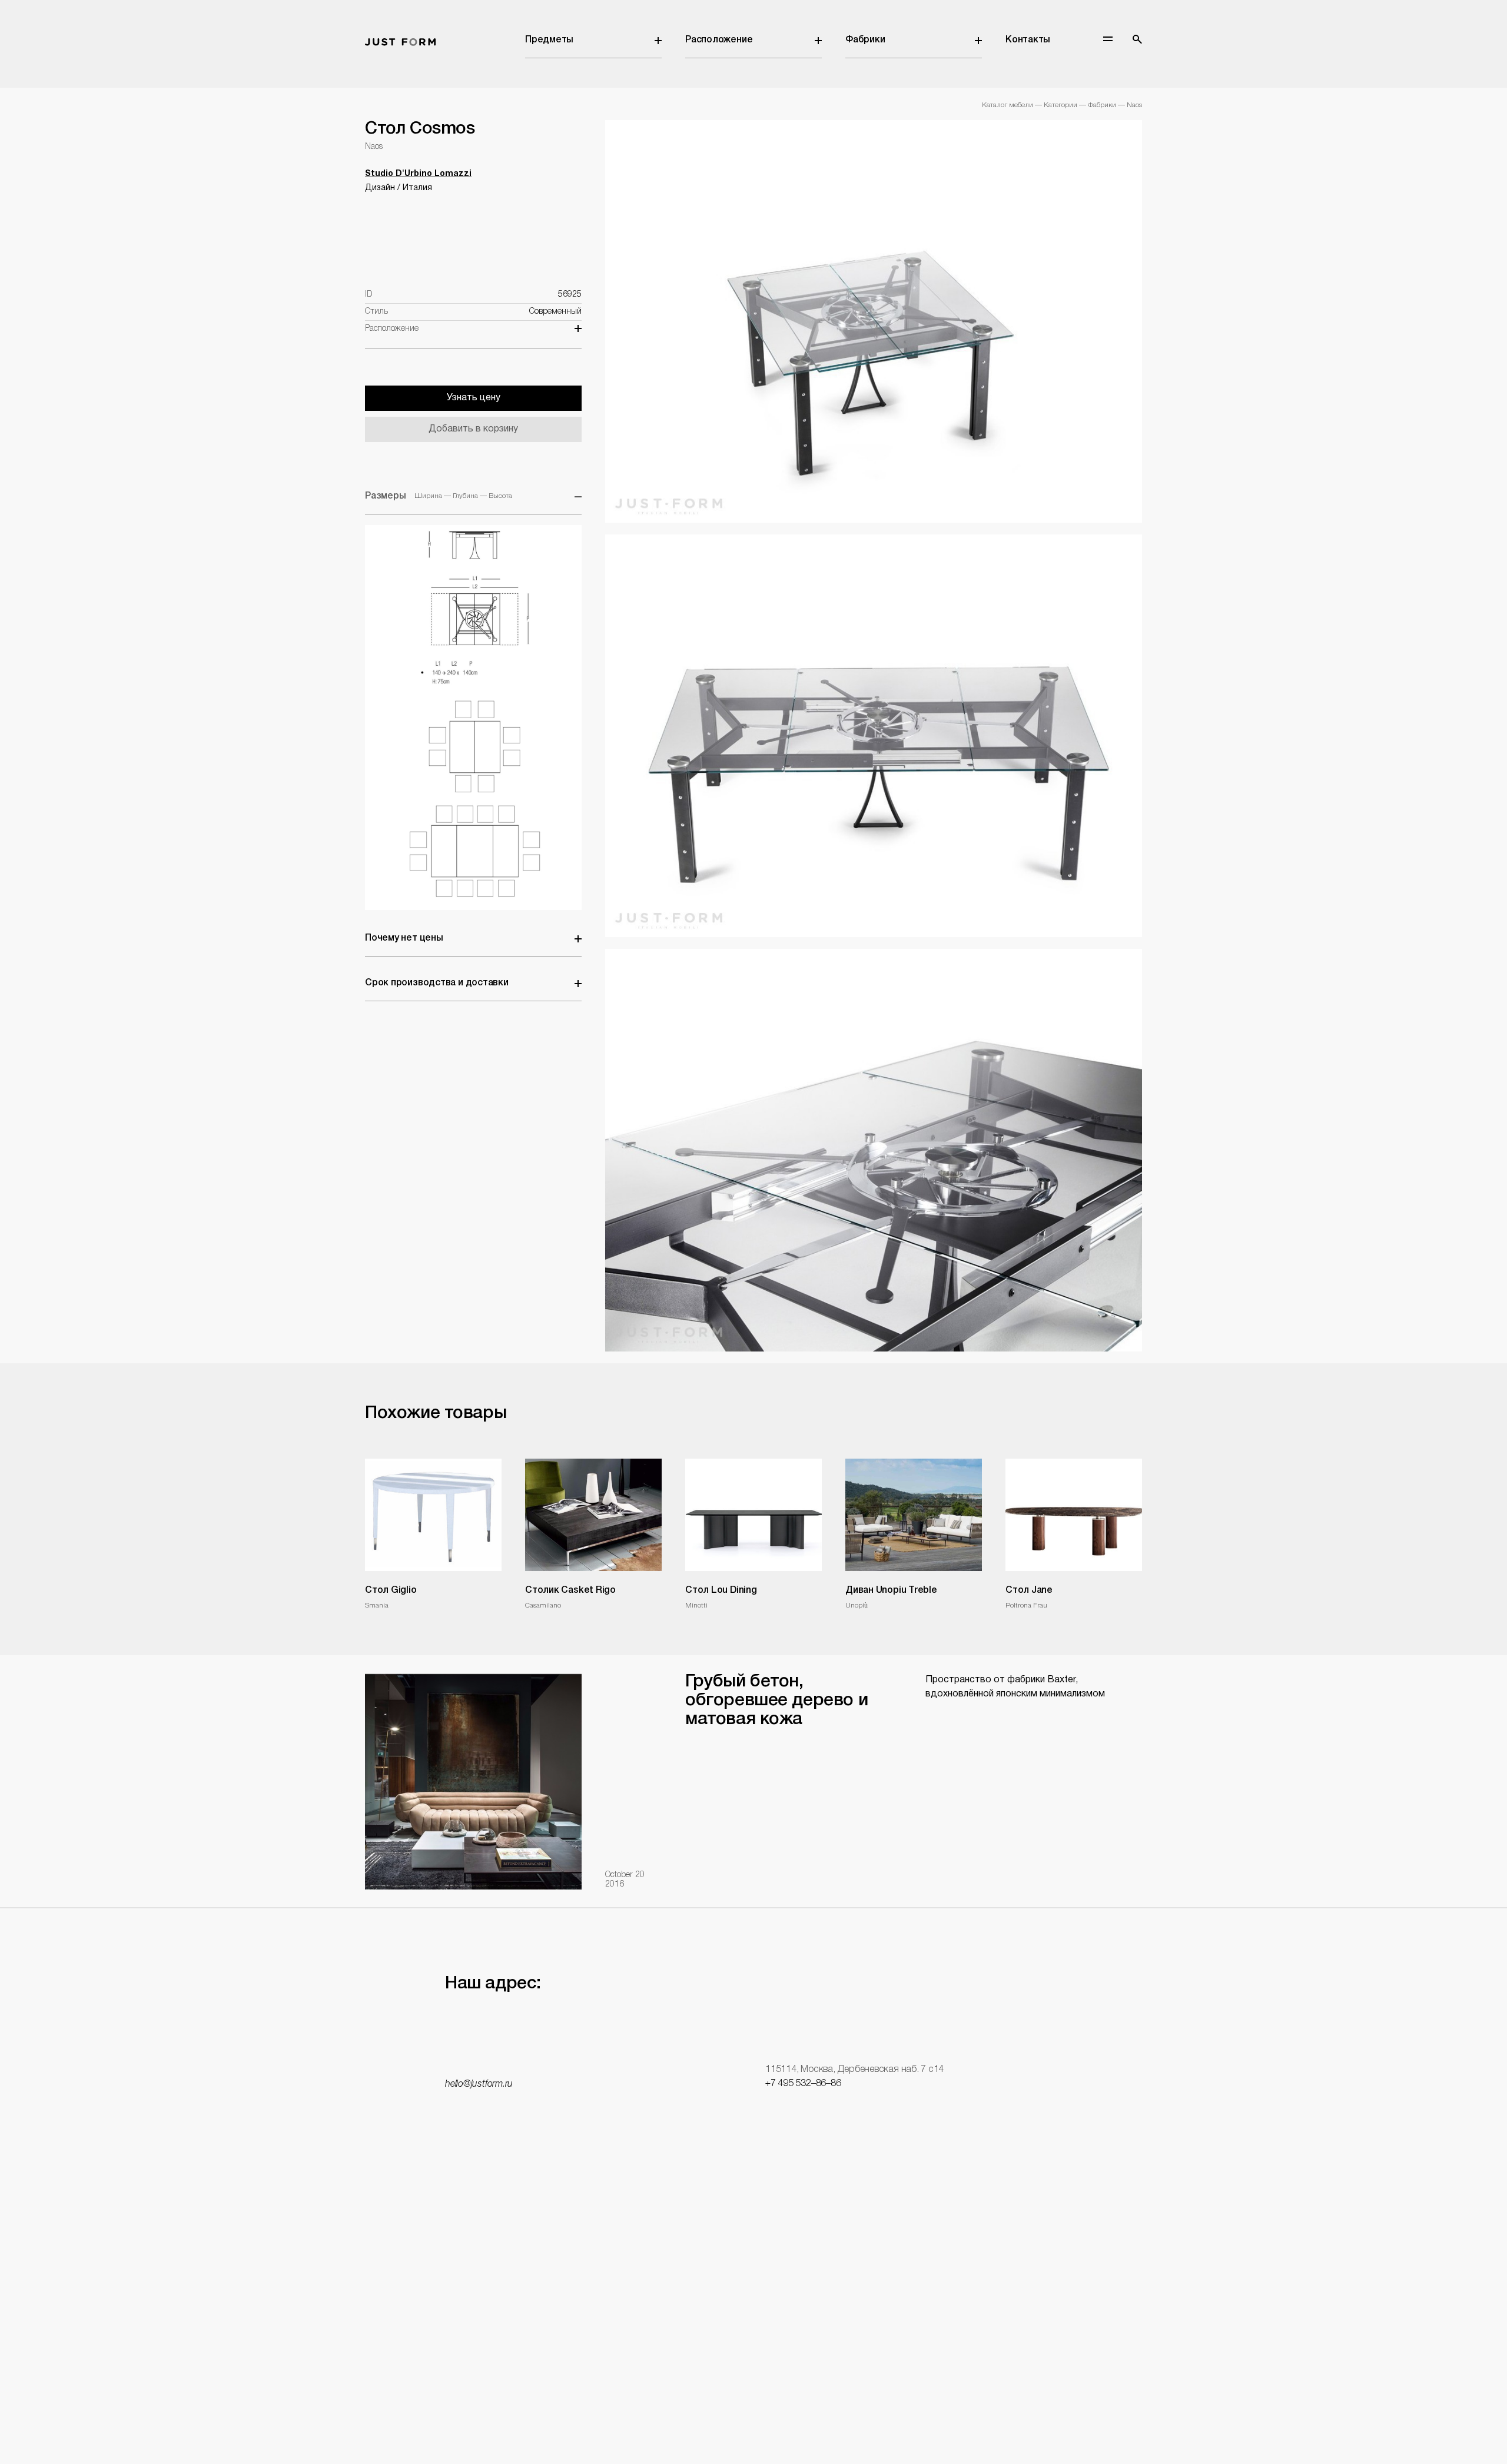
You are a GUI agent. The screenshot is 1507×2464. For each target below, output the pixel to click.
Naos (1134, 105)
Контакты (1028, 40)
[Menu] (1108, 39)
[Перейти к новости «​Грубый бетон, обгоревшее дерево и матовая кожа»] (473, 1781)
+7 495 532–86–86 (803, 2084)
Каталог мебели (1008, 105)
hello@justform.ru (479, 2084)
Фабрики (865, 40)
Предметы (549, 40)
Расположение (719, 40)
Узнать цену (474, 398)
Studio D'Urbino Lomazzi (418, 174)
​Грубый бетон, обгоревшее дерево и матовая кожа (776, 1701)
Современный (555, 312)
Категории (1060, 105)
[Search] (1137, 39)
